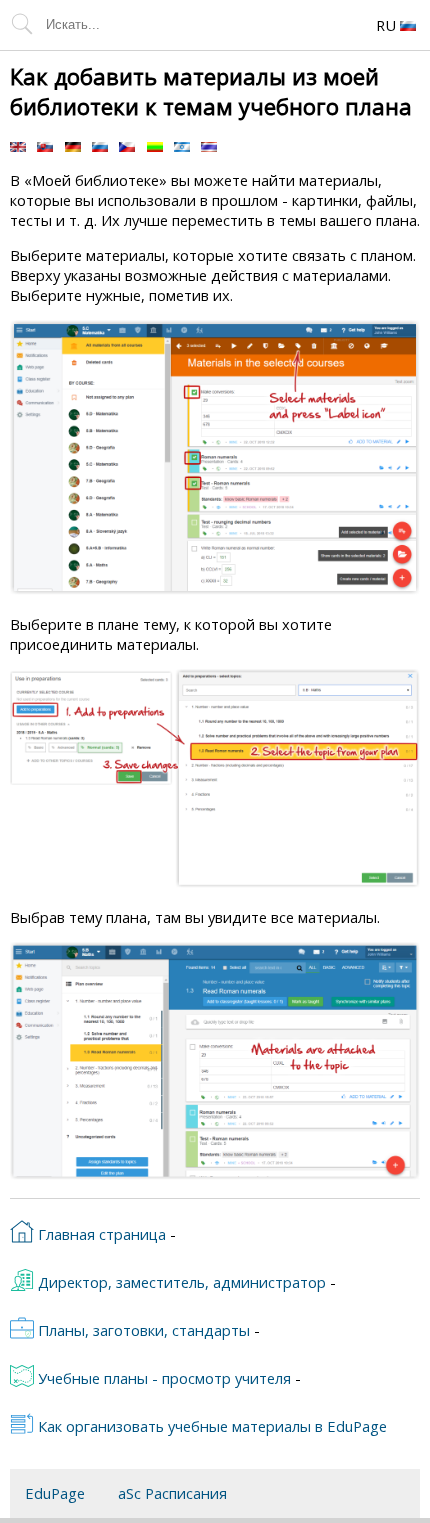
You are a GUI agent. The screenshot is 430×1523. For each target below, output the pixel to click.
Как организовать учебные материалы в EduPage (210, 1426)
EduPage (55, 1493)
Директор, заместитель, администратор (180, 1282)
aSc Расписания (172, 1493)
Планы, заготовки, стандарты (142, 1330)
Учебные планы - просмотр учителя (162, 1378)
